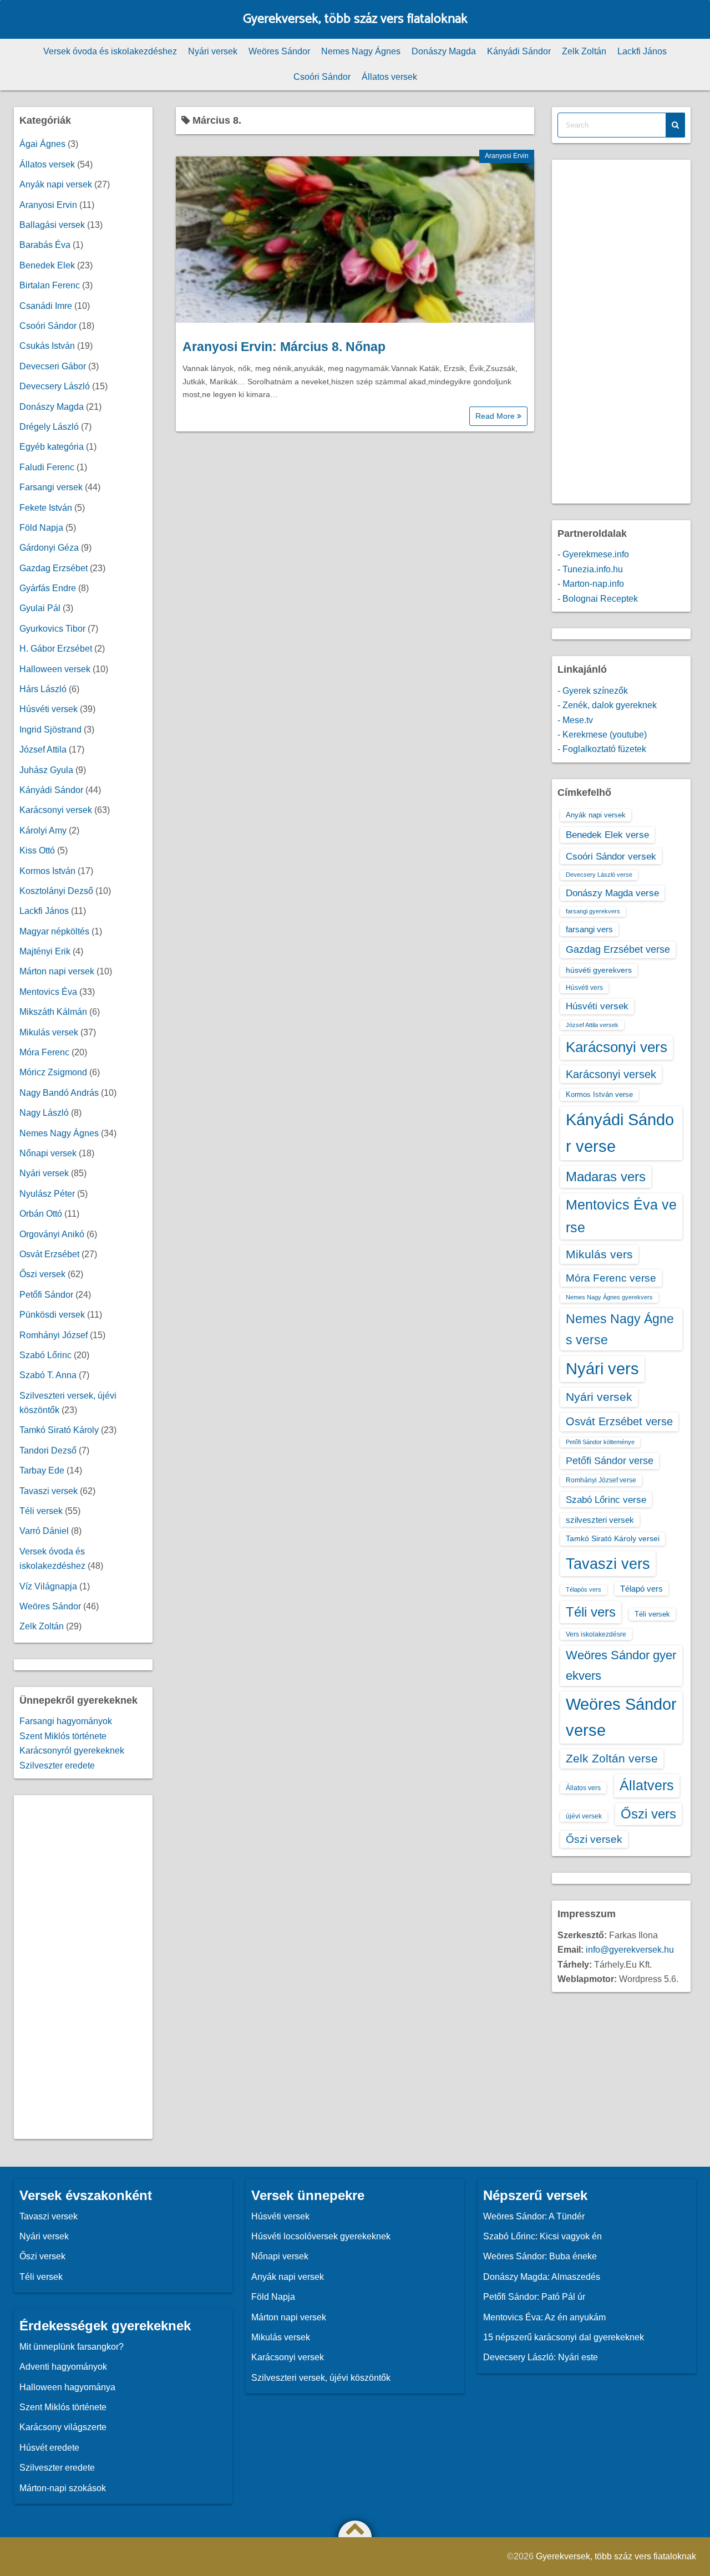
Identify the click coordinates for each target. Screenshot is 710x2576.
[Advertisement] (83, 1967)
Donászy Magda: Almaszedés (542, 2277)
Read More (496, 416)
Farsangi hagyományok (66, 1721)
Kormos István (47, 871)
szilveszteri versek (600, 1520)
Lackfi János (642, 51)
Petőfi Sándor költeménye (600, 1442)
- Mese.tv (575, 720)
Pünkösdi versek (52, 1315)
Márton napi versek (57, 971)
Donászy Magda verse (612, 893)
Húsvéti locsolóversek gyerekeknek (321, 2236)
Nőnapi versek (48, 1153)
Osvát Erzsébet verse (619, 1421)
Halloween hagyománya (67, 2387)
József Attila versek (592, 1025)
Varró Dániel (44, 1531)
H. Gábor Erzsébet (56, 649)
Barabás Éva (45, 245)
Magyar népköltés (54, 931)
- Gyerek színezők (593, 691)
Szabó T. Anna (48, 1375)
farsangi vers (589, 929)
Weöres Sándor (279, 51)
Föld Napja (41, 528)
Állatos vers (583, 1788)
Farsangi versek (51, 487)
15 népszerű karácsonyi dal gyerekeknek (564, 2337)
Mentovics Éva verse (621, 1216)
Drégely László (49, 427)
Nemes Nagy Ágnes (361, 51)
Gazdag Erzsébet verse (618, 949)
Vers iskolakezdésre (596, 1634)
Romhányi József (54, 1335)
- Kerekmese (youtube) (602, 735)
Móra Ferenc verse (611, 1278)
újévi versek (584, 1816)
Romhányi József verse (601, 1480)
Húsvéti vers (584, 988)
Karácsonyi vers (617, 1047)
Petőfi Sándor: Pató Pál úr (534, 2297)
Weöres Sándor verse (621, 1717)
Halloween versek (55, 669)
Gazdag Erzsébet (54, 568)
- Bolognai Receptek (598, 599)
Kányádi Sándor (519, 51)
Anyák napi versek (56, 184)
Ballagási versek (52, 225)
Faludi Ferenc (47, 467)
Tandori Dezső (48, 1450)
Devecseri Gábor (53, 366)
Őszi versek (42, 1274)
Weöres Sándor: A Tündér (534, 2216)
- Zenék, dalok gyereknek (607, 705)
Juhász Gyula (46, 770)
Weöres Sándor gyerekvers (621, 1665)
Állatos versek (389, 77)
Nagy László (44, 1113)
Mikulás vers (599, 1254)
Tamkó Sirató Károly (59, 1430)
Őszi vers (648, 1814)
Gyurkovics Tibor (52, 629)
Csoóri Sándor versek (611, 856)
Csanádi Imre (46, 306)
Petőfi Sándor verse (610, 1461)
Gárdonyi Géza (49, 548)
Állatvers (647, 1785)
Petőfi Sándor (46, 1295)
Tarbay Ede (42, 1470)
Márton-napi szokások (63, 2488)
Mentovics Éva (48, 992)
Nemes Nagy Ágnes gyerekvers (609, 1297)
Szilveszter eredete (57, 1765)
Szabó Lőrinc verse (606, 1500)
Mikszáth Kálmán (53, 1012)
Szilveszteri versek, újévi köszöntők (321, 2378)
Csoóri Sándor (322, 77)
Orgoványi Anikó (52, 1234)
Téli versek (41, 1511)
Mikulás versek (49, 1032)
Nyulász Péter (47, 1194)
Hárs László (43, 689)
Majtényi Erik (45, 951)
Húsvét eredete (49, 2448)
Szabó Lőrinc (45, 1355)
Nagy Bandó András (59, 1093)
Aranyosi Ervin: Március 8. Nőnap (284, 347)
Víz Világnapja (48, 1586)
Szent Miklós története (63, 1736)
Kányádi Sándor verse (620, 1133)
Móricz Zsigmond (53, 1072)
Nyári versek (213, 51)
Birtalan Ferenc (50, 285)
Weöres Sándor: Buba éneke (540, 2256)
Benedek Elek (47, 265)
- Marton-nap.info (591, 584)
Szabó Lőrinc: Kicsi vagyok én (542, 2236)
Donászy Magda (444, 51)
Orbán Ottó (41, 1214)
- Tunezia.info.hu (590, 569)
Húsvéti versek (49, 709)
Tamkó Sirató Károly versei (613, 1538)
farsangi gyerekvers (593, 911)
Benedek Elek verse (607, 835)
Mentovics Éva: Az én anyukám (544, 2317)
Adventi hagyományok (63, 2367)
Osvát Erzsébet (49, 1254)
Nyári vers (602, 1369)
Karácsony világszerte (63, 2427)
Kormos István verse (599, 1094)
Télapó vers (641, 1589)
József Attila (43, 750)
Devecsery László (55, 386)
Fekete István (46, 508)
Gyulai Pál (40, 608)
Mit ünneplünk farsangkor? (72, 2347)
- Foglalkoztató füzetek (602, 749)
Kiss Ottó (37, 850)
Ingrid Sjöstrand (50, 730)
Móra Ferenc (44, 1052)
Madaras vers (606, 1177)
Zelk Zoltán (584, 51)
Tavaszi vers (608, 1564)
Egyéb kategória (52, 447)
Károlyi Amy (43, 830)
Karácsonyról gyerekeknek (72, 1751)
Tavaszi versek (49, 1491)
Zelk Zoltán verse (612, 1758)
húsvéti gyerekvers (599, 970)
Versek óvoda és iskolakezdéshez (110, 51)
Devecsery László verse (599, 875)
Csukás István (47, 346)
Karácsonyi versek (56, 810)
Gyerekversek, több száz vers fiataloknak (355, 19)
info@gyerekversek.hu (630, 1950)
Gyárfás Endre (48, 588)
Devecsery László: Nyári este (541, 2357)
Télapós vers (584, 1589)
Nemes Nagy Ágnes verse (620, 1329)
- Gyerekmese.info (593, 554)
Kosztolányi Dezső (56, 891)
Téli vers (591, 1612)
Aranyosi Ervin (507, 156)
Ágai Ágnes (42, 144)
